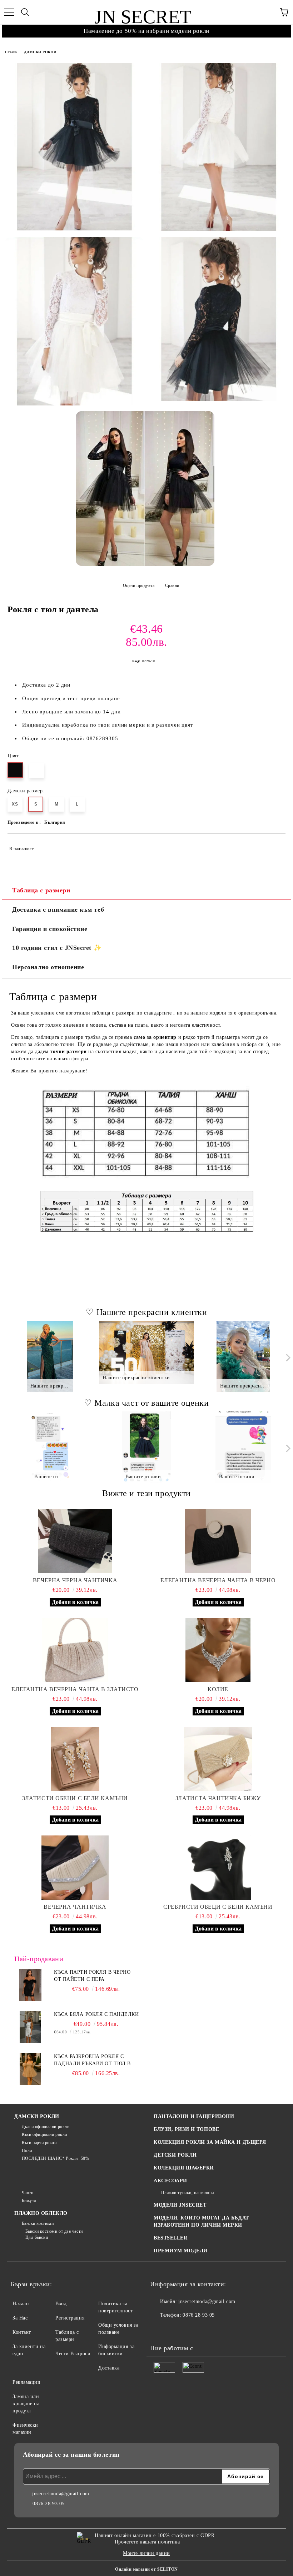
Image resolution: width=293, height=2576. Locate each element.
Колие (218, 1689)
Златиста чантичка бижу (218, 1798)
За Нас (20, 2318)
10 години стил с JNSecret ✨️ (57, 948)
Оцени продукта (139, 586)
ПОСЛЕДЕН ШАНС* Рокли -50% (56, 2158)
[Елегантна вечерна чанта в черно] (218, 1541)
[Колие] (218, 1650)
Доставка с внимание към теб (58, 910)
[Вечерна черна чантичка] (75, 1541)
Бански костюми (38, 2223)
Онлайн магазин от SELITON (146, 2569)
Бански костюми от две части (54, 2231)
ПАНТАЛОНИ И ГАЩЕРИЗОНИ (194, 2116)
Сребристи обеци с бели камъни (218, 1907)
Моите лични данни (146, 2553)
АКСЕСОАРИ (170, 2181)
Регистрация (70, 2318)
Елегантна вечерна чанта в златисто (75, 1689)
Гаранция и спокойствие (50, 929)
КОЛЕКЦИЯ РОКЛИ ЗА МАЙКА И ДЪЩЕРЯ (210, 2142)
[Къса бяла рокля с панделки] (30, 2027)
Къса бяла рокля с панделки (96, 2014)
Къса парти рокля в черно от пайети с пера (92, 1976)
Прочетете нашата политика (147, 2542)
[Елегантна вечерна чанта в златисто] (75, 1650)
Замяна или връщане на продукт (26, 2404)
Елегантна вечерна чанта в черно (218, 1580)
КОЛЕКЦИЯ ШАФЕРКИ (184, 2168)
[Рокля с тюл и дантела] (74, 147)
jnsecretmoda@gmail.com (207, 2301)
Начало (11, 52)
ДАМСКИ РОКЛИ (40, 52)
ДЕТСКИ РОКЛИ (175, 2155)
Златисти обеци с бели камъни (75, 1798)
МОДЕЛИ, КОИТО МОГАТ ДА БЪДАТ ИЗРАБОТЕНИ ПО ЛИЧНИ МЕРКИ (201, 2221)
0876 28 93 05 (198, 2315)
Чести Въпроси (73, 2354)
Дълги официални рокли (46, 2127)
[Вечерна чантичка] (75, 1868)
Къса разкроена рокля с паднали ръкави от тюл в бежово (92, 2061)
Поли (27, 2151)
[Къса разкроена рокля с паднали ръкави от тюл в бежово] (30, 2069)
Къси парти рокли (39, 2143)
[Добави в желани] (275, 846)
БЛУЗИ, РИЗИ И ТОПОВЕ (186, 2129)
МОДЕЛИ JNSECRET (180, 2205)
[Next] (287, 1358)
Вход (61, 2304)
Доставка (109, 2368)
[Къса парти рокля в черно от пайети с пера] (30, 1985)
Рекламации (27, 2382)
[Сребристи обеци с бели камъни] (218, 1868)
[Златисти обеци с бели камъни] (75, 1759)
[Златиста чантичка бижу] (218, 1759)
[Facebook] (159, 2330)
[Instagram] (175, 2330)
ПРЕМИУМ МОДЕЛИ (181, 2251)
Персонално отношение (48, 967)
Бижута (29, 2201)
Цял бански (37, 2237)
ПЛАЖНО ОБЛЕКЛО (41, 2213)
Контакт (22, 2332)
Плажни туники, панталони (188, 2193)
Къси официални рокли (44, 2134)
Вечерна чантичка (75, 1907)
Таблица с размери (41, 890)
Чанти (28, 2193)
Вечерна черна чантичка (75, 1580)
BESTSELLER (171, 2238)
